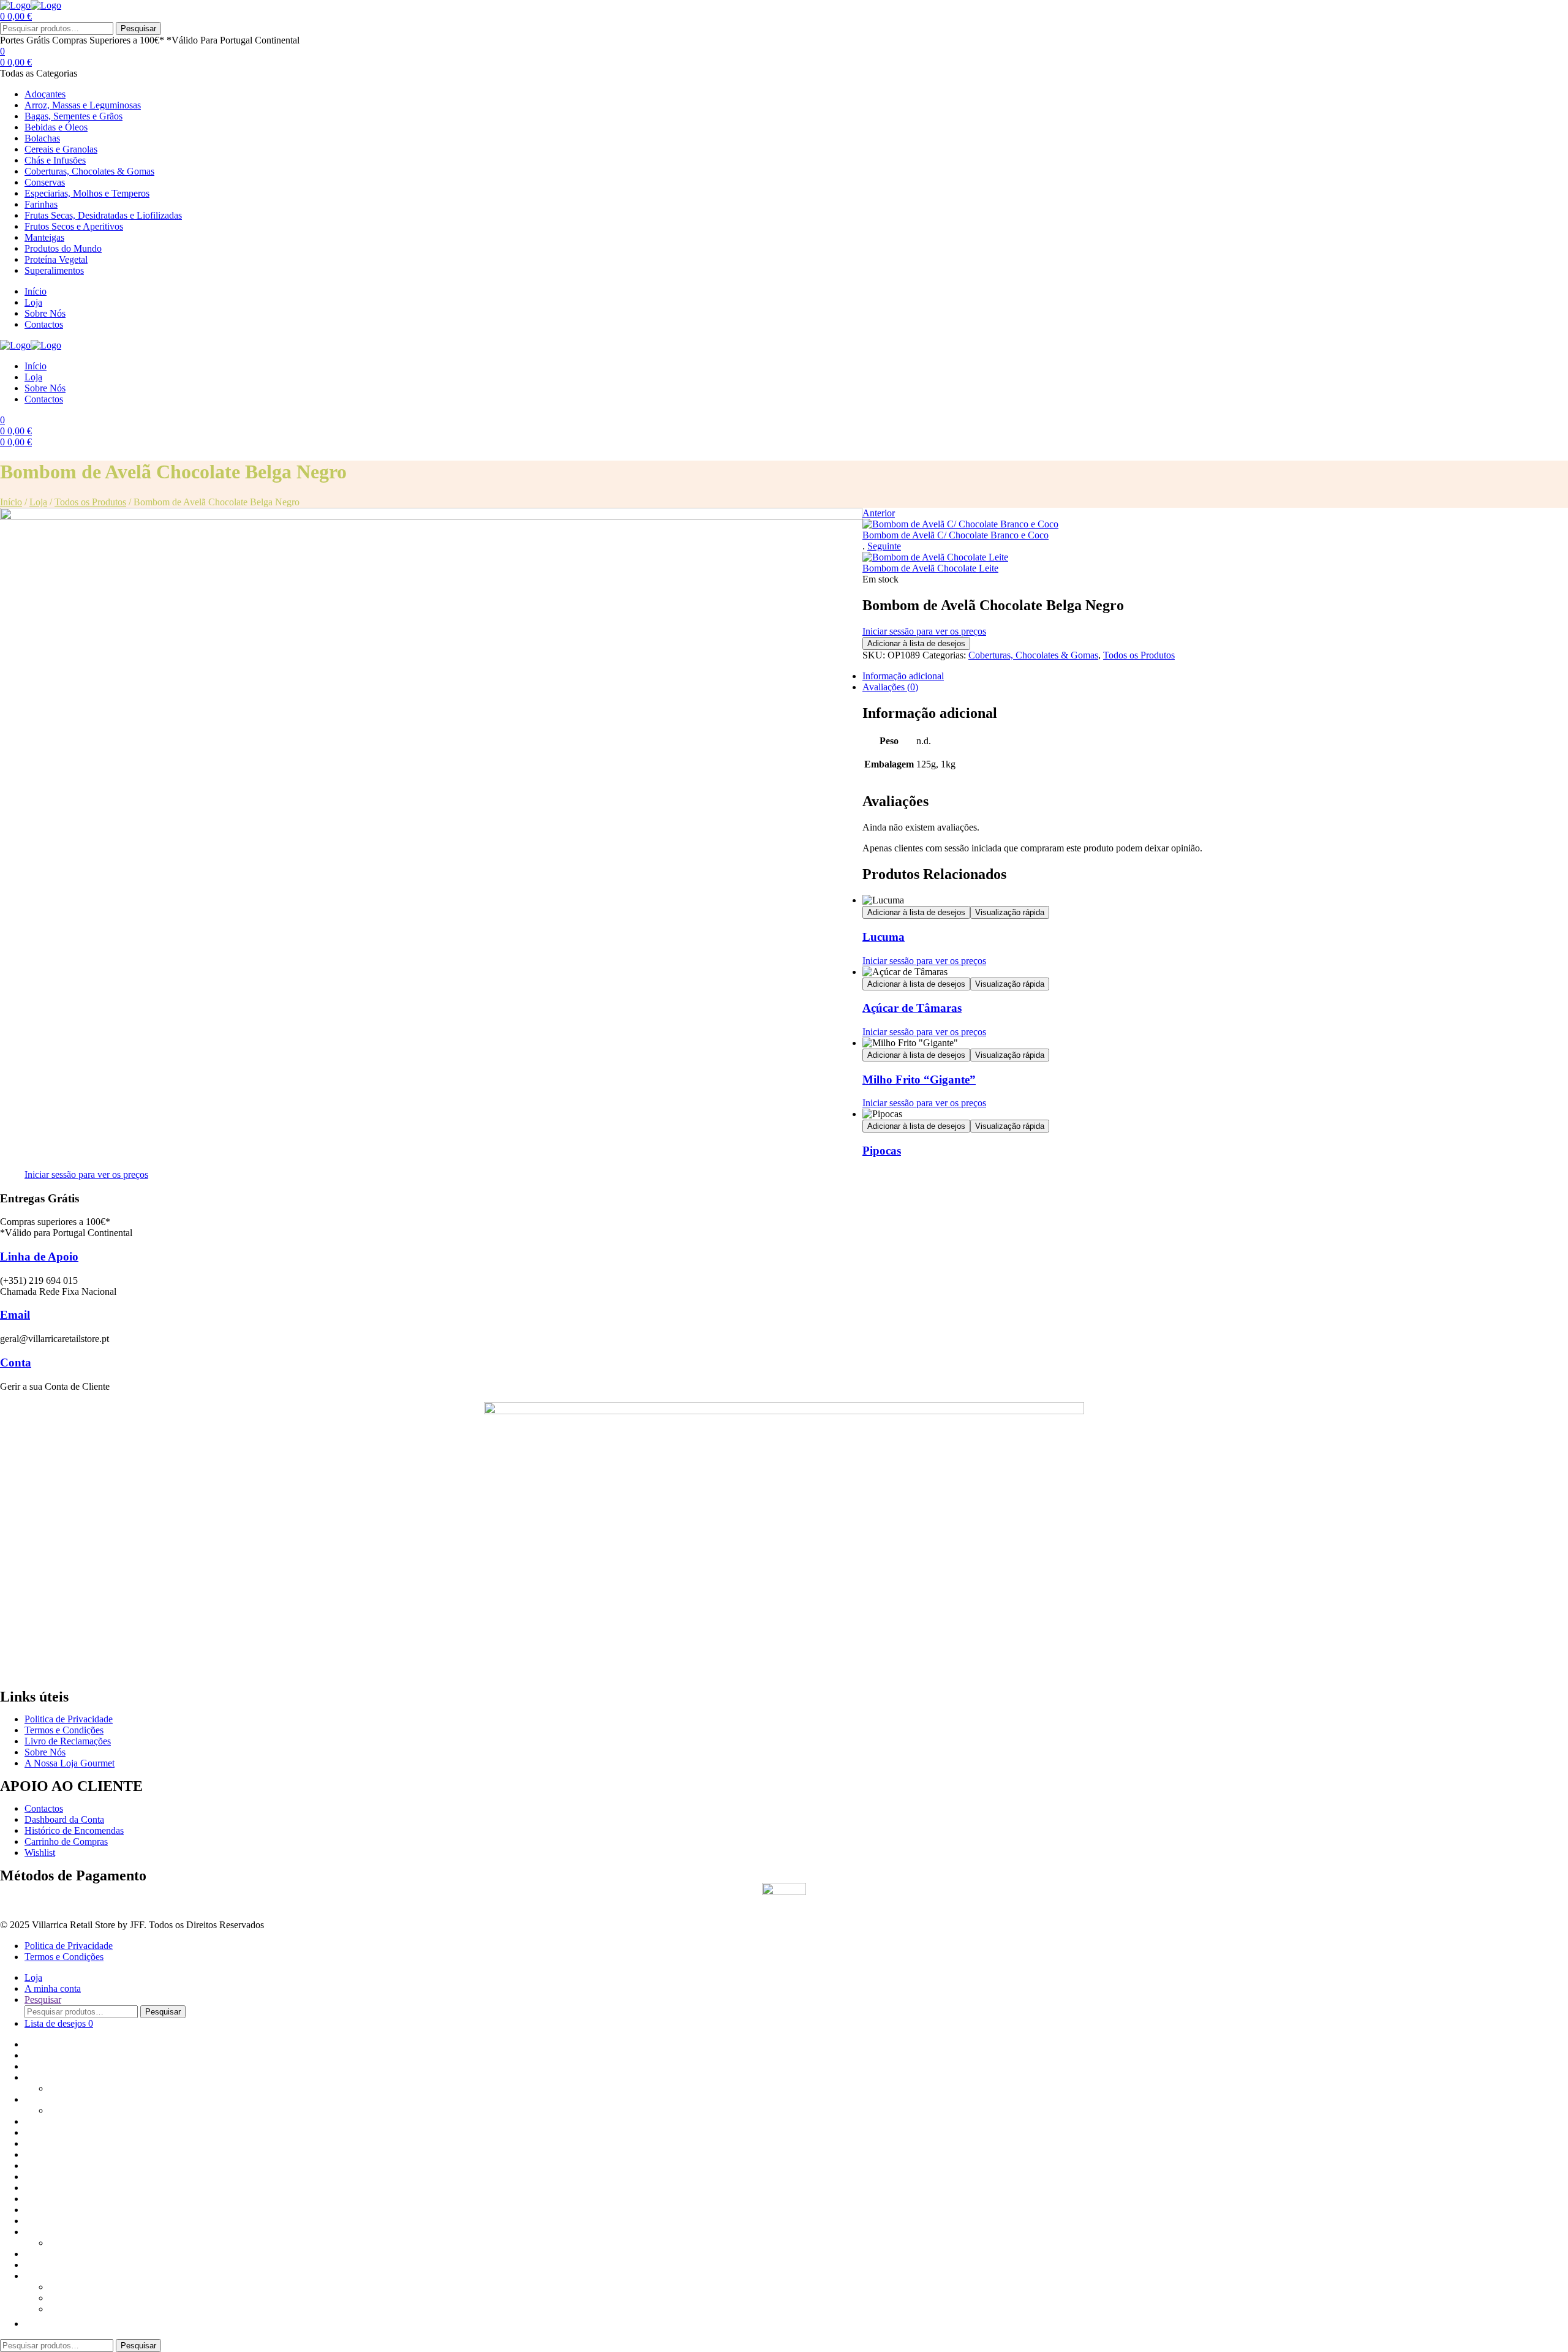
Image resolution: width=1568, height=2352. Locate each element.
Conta (16, 1363)
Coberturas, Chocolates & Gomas (1033, 655)
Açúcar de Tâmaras (912, 1008)
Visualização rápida (1010, 912)
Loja (38, 502)
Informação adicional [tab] (903, 676)
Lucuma (884, 937)
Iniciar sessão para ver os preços (924, 631)
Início (11, 502)
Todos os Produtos (90, 502)
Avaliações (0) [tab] (890, 687)
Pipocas (882, 1151)
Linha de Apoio (39, 1257)
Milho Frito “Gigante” (919, 1080)
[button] (31, 2324)
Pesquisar (138, 28)
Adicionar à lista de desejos (916, 643)
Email (15, 1315)
